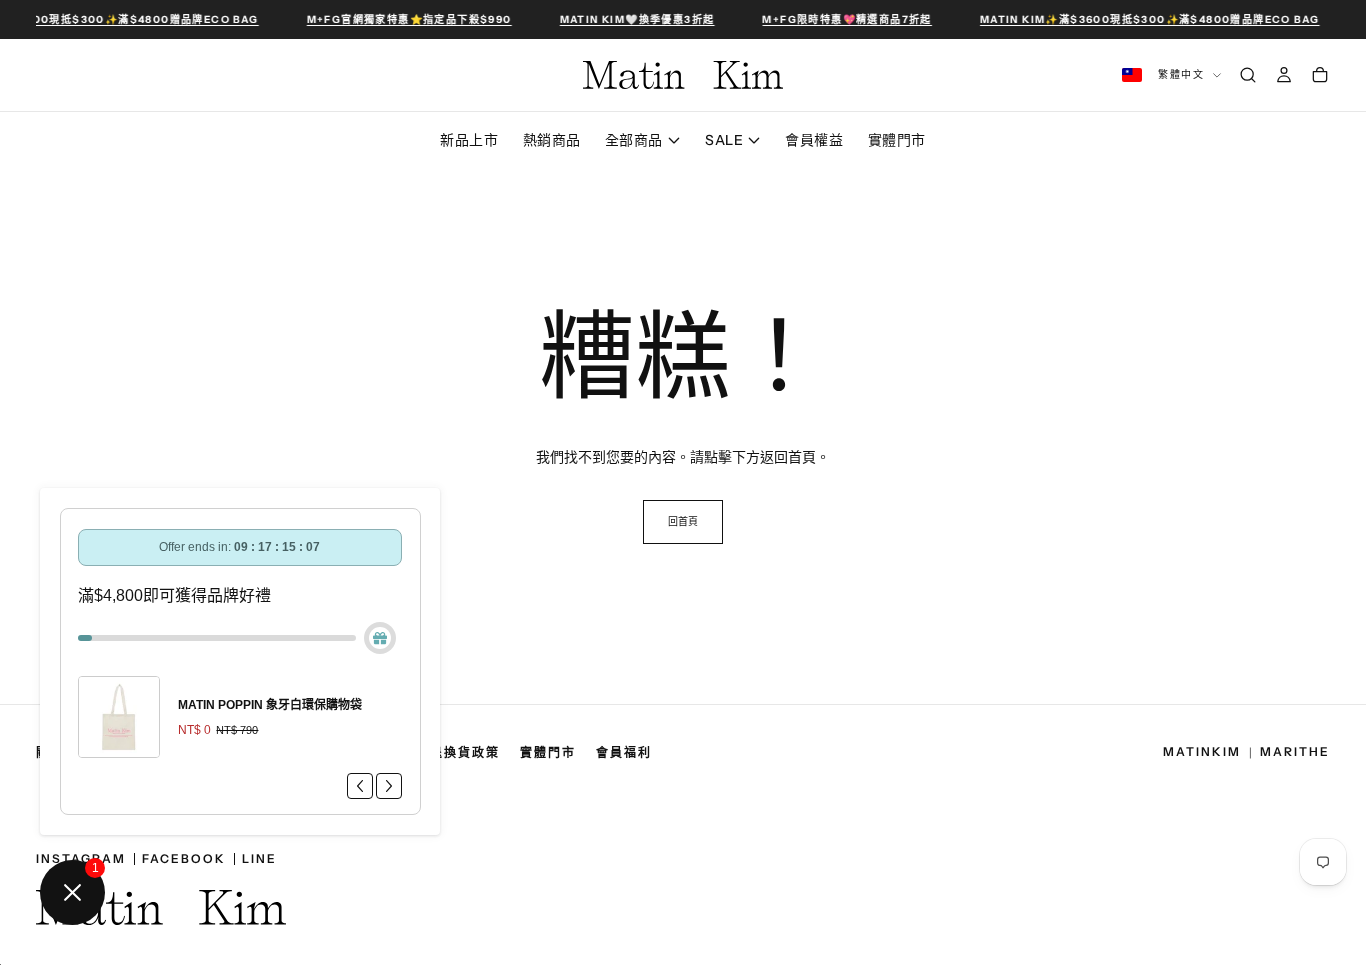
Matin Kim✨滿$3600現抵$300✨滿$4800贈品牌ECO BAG (1148, 19)
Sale (724, 140)
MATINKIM (1202, 752)
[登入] (1284, 75)
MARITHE (1295, 752)
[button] (683, 19)
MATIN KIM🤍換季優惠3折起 (635, 19)
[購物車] (1320, 75)
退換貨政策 (465, 753)
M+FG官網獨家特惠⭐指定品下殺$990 (407, 19)
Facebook (184, 859)
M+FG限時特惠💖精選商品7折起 (845, 19)
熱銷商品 (552, 140)
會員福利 (624, 753)
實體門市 (897, 140)
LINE (259, 859)
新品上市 (469, 140)
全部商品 (634, 140)
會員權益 (814, 140)
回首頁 (683, 521)
